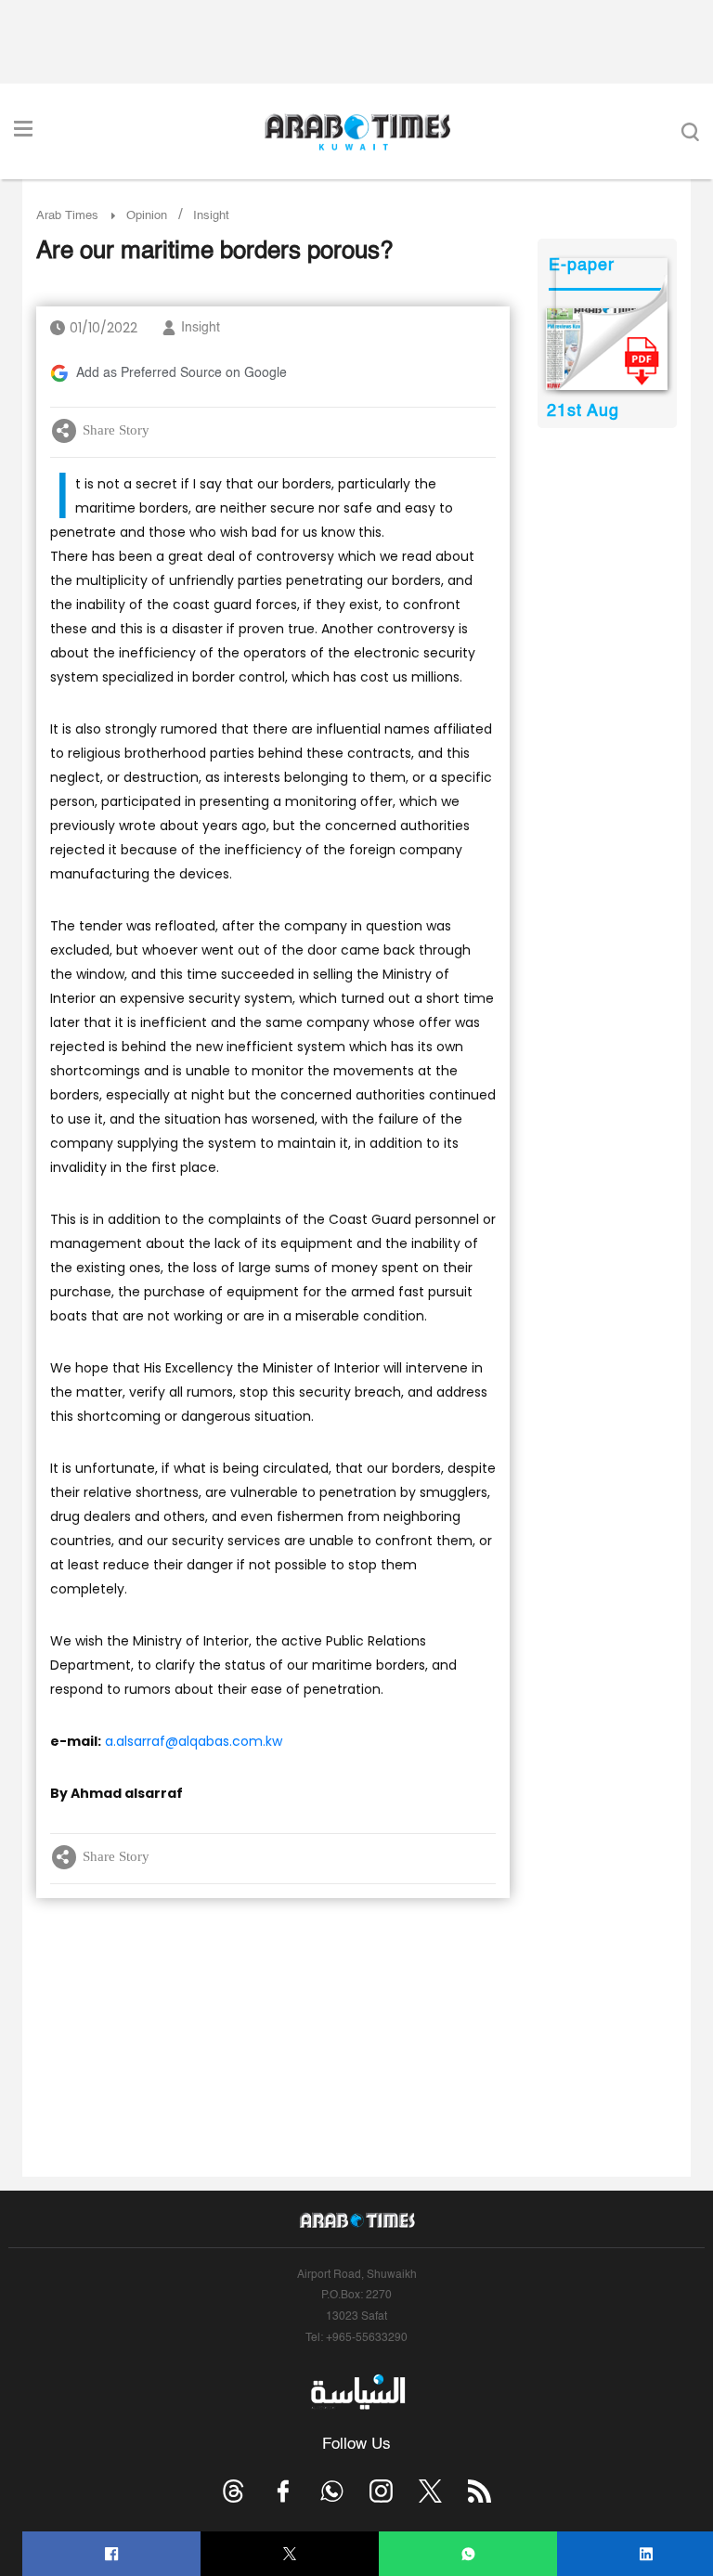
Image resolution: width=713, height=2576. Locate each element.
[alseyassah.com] (357, 2392)
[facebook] (112, 2554)
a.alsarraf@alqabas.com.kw (194, 1741)
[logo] (357, 132)
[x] (430, 2491)
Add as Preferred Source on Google (181, 373)
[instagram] (381, 2491)
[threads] (233, 2491)
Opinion (147, 216)
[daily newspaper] (607, 349)
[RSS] (480, 2491)
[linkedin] (647, 2554)
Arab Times (67, 216)
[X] (290, 2554)
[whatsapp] (468, 2554)
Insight (201, 328)
